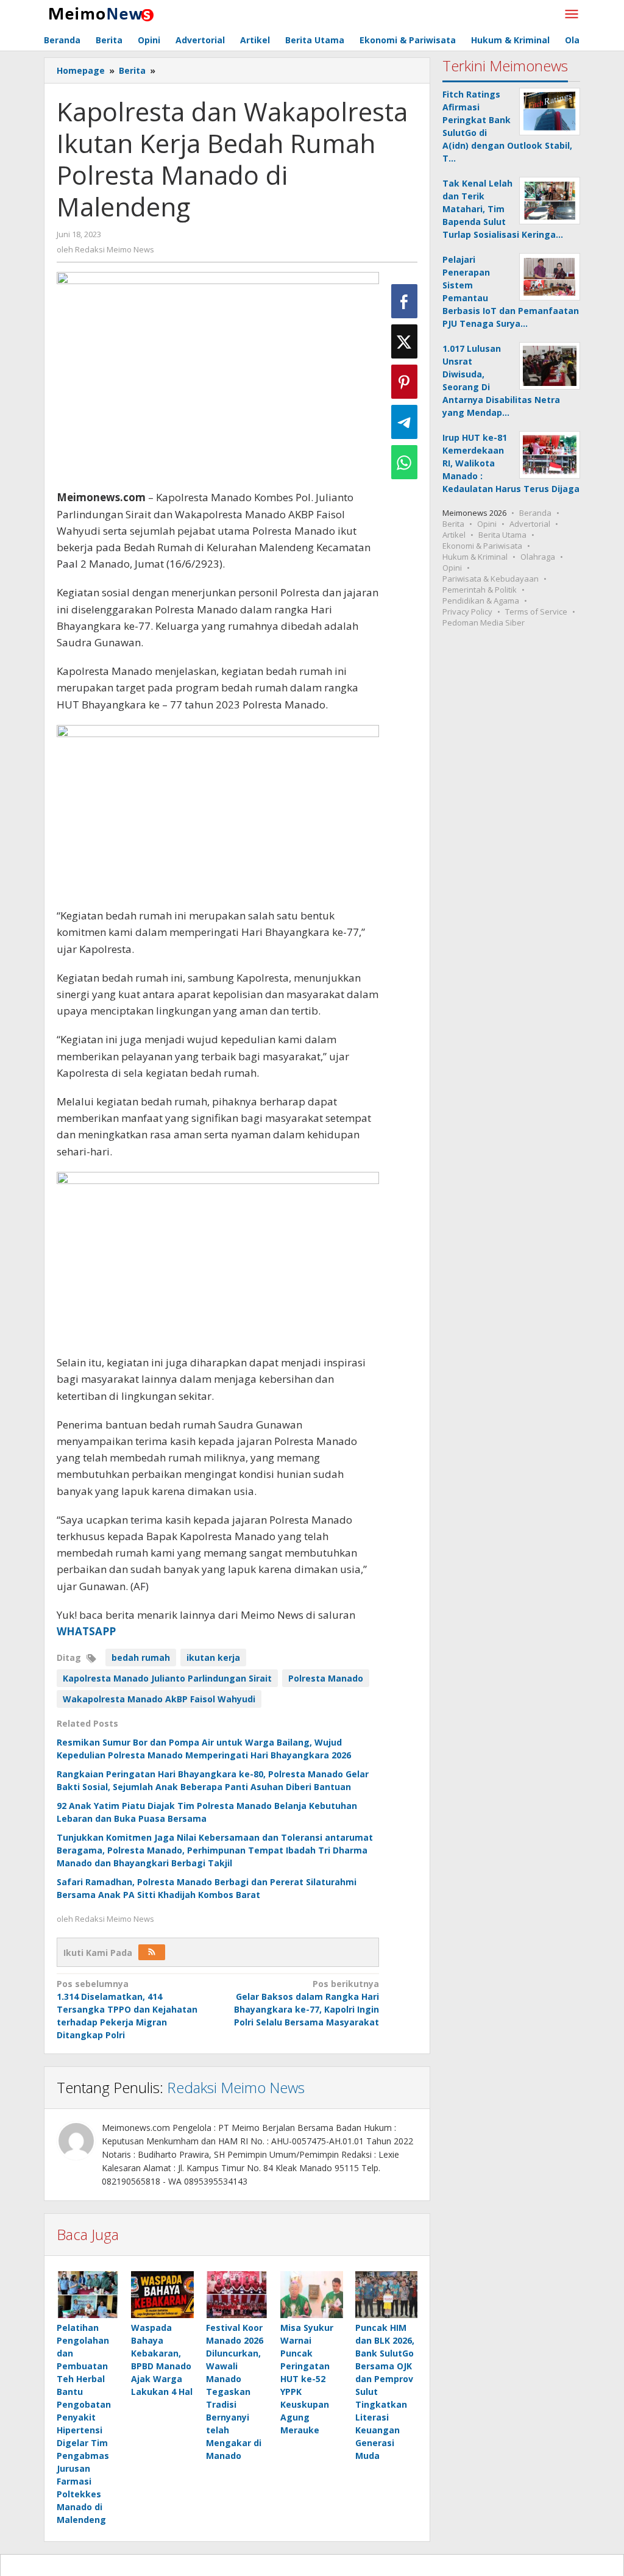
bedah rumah (141, 1657)
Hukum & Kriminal (475, 557)
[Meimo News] (99, 13)
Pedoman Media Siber (484, 623)
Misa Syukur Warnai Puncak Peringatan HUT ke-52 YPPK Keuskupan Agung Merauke (307, 2379)
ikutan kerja (213, 1657)
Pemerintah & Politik (480, 590)
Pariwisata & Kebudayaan (491, 579)
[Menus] (572, 15)
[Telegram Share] (404, 422)
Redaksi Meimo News (236, 2087)
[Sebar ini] (404, 301)
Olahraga (538, 557)
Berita (453, 524)
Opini (487, 524)
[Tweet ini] (404, 341)
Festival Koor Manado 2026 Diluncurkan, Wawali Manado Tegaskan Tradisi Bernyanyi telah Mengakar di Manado (235, 2392)
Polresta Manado (326, 1678)
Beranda (535, 513)
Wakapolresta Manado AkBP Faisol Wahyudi (159, 1699)
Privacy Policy (467, 612)
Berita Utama (502, 535)
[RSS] (152, 1952)
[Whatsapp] (404, 462)
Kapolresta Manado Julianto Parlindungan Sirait (167, 1678)
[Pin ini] (404, 382)
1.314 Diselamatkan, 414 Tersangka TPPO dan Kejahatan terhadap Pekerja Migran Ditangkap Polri (127, 2009)
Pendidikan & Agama (481, 601)
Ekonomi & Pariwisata (482, 546)
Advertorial (530, 524)
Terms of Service (536, 612)
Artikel (454, 535)
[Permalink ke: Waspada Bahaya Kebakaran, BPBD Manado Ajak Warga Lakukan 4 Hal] (162, 2295)
